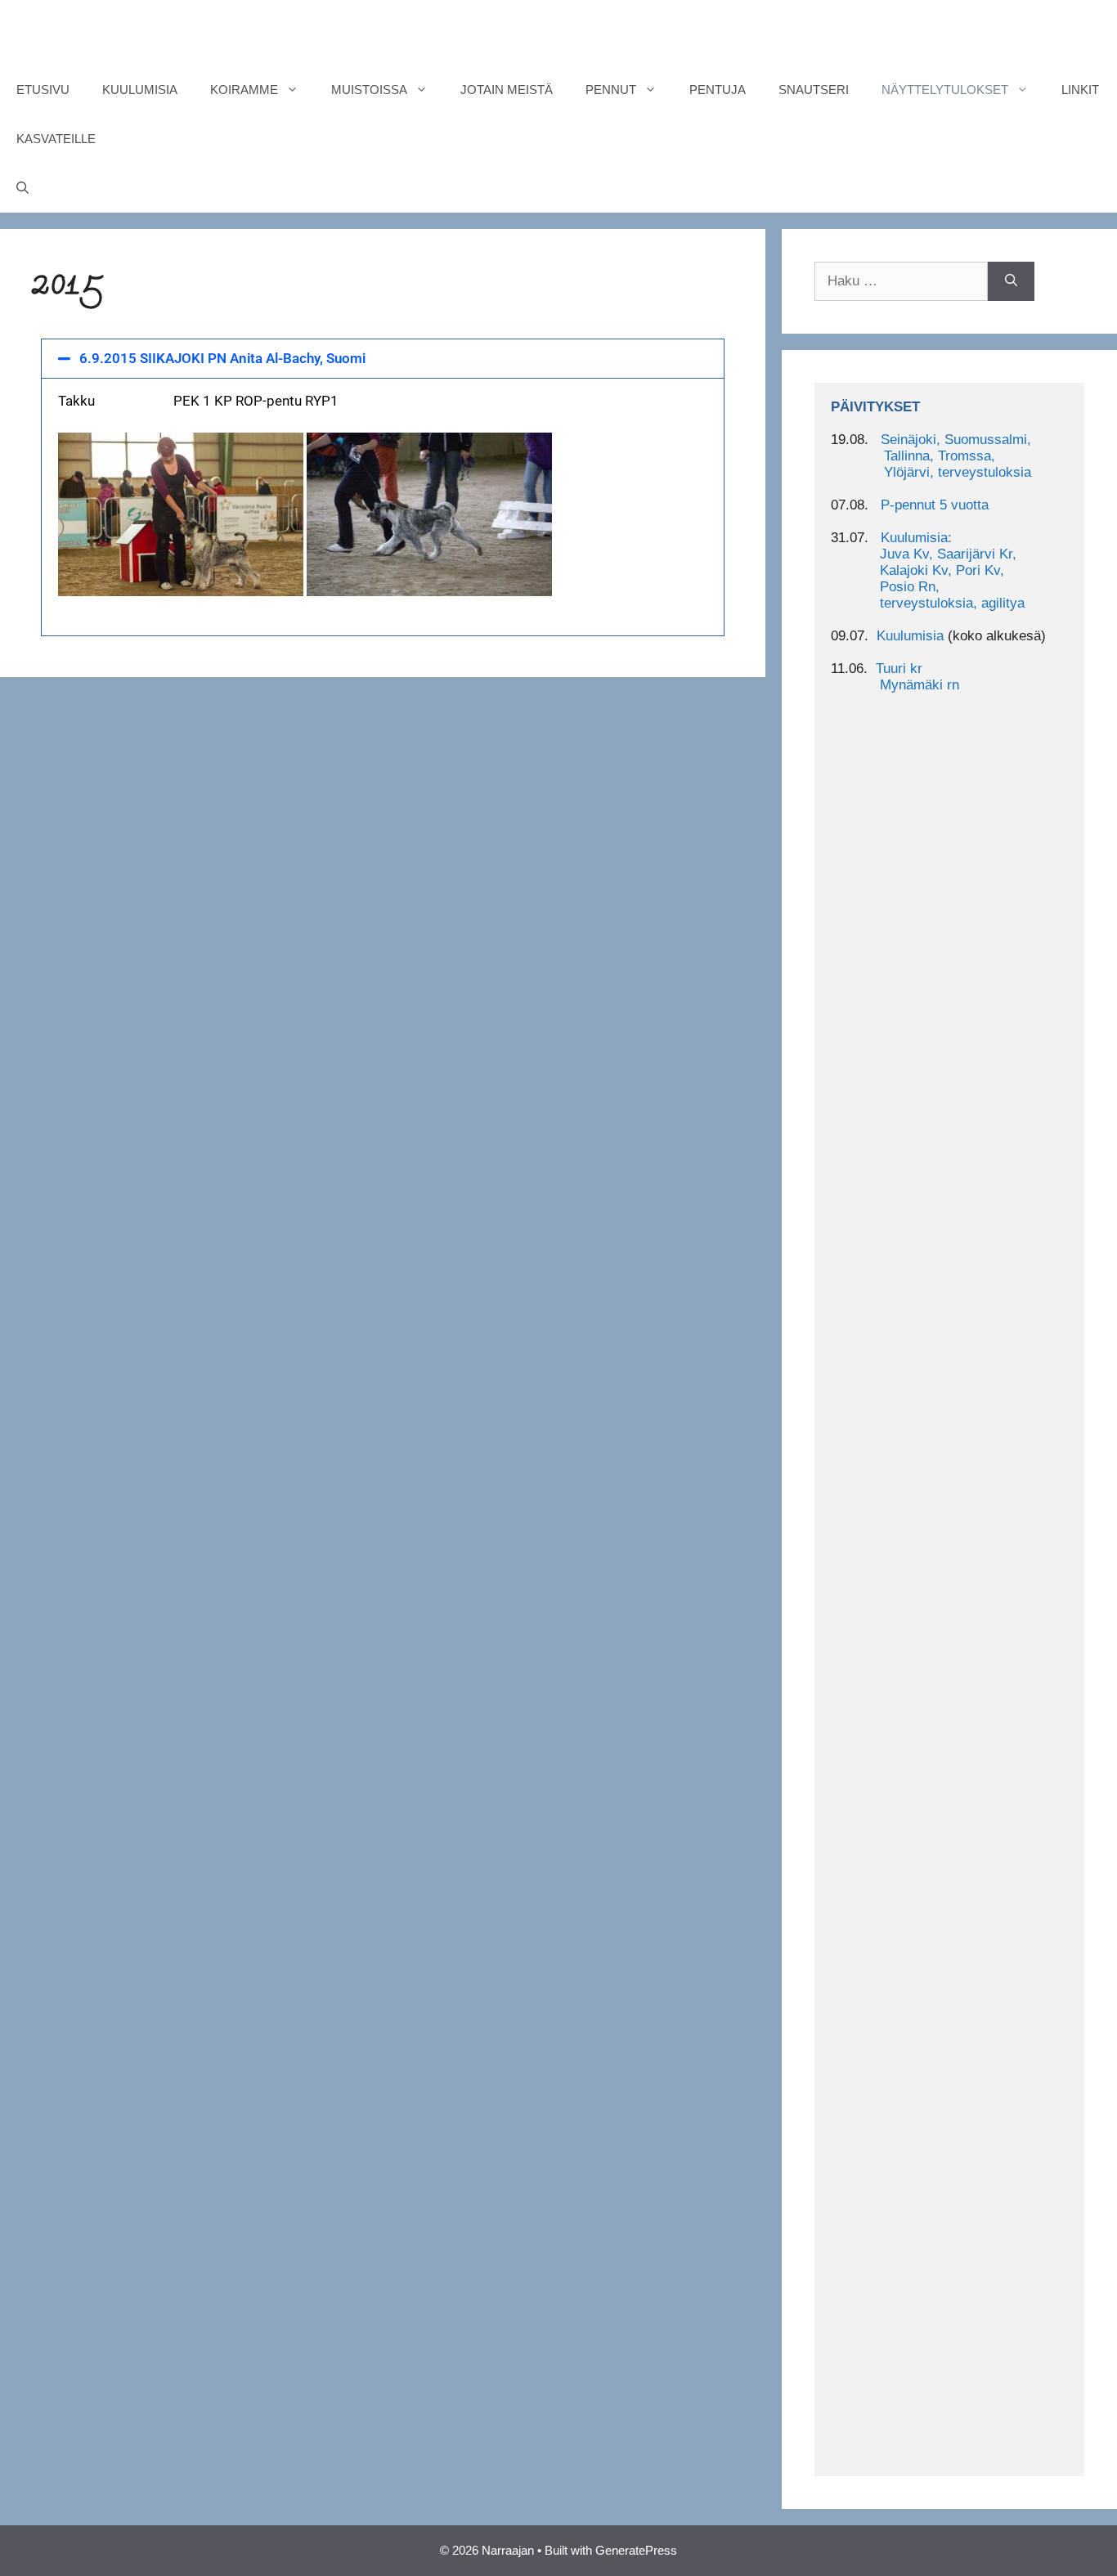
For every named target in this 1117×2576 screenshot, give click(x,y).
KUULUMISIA (140, 90)
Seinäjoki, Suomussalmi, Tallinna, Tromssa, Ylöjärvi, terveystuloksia (931, 456)
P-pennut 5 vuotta (935, 505)
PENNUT (611, 90)
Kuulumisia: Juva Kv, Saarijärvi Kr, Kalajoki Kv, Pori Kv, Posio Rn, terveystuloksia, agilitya (928, 570)
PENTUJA (718, 90)
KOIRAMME (244, 90)
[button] (383, 359)
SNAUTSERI (814, 90)
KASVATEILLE (56, 139)
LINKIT (1080, 90)
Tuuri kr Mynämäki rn (895, 677)
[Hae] (1011, 281)
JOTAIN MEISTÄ (507, 90)
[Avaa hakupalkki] (22, 188)
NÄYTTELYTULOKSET (945, 90)
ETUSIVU (43, 90)
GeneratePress (636, 2550)
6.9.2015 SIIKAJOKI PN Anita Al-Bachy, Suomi (222, 358)
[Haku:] (901, 281)
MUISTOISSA (369, 90)
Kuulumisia (910, 636)
